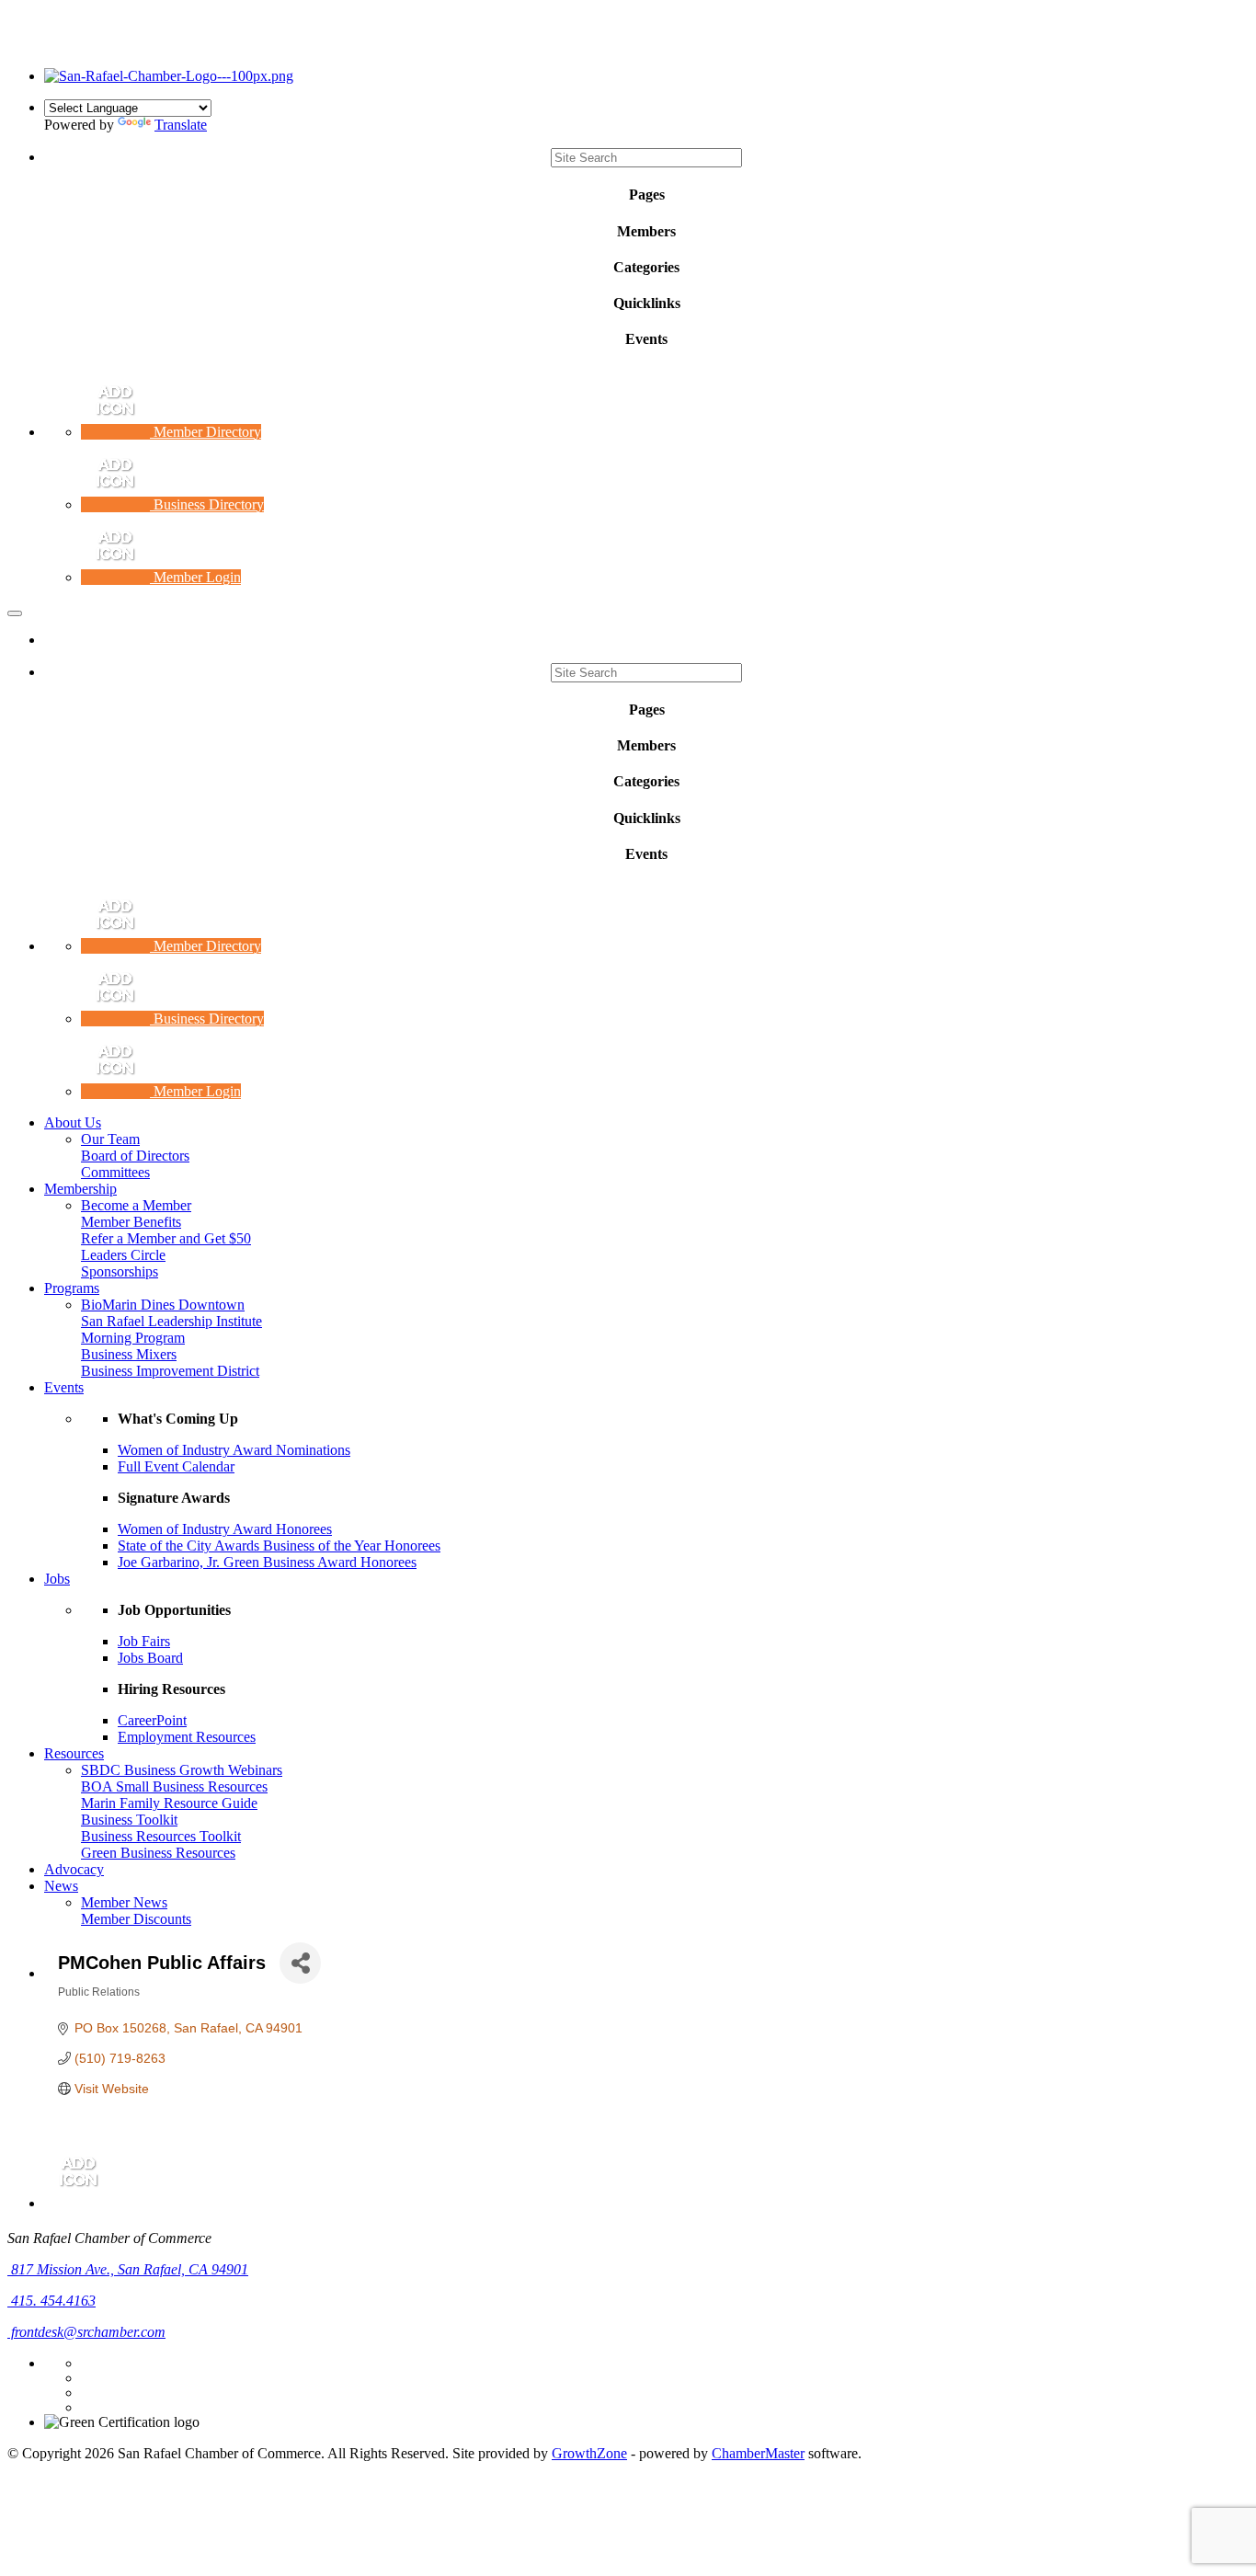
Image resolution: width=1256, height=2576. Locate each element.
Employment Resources (187, 1737)
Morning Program (133, 1338)
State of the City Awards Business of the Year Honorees (279, 1546)
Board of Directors (135, 1156)
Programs (72, 1288)
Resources (74, 1753)
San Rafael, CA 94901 (130, 2269)
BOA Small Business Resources (174, 1786)
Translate (181, 125)
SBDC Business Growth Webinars (182, 1770)
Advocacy (74, 1869)
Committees (115, 1172)
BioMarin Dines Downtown (163, 1305)
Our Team (110, 1139)
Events (64, 1387)
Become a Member (136, 1205)
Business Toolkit (129, 1820)
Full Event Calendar (176, 1466)
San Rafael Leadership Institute (171, 1321)
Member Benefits (131, 1222)
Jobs (57, 1579)
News (61, 1886)
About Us (73, 1122)
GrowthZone (589, 2453)
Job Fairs (144, 1641)
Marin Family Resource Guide (169, 1803)
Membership (80, 1189)
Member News (124, 1902)
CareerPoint (152, 1720)
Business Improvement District (170, 1371)
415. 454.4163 (51, 2301)
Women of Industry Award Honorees (225, 1529)
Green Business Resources (158, 1853)
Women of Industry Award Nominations (234, 1450)
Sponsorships (120, 1271)
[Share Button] (300, 1963)
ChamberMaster (758, 2453)
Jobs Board (150, 1658)
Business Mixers (129, 1354)
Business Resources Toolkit (161, 1836)
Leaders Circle (123, 1255)
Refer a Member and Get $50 (166, 1238)
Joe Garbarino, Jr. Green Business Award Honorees (267, 1562)
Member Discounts (136, 1919)
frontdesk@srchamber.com (86, 2332)
